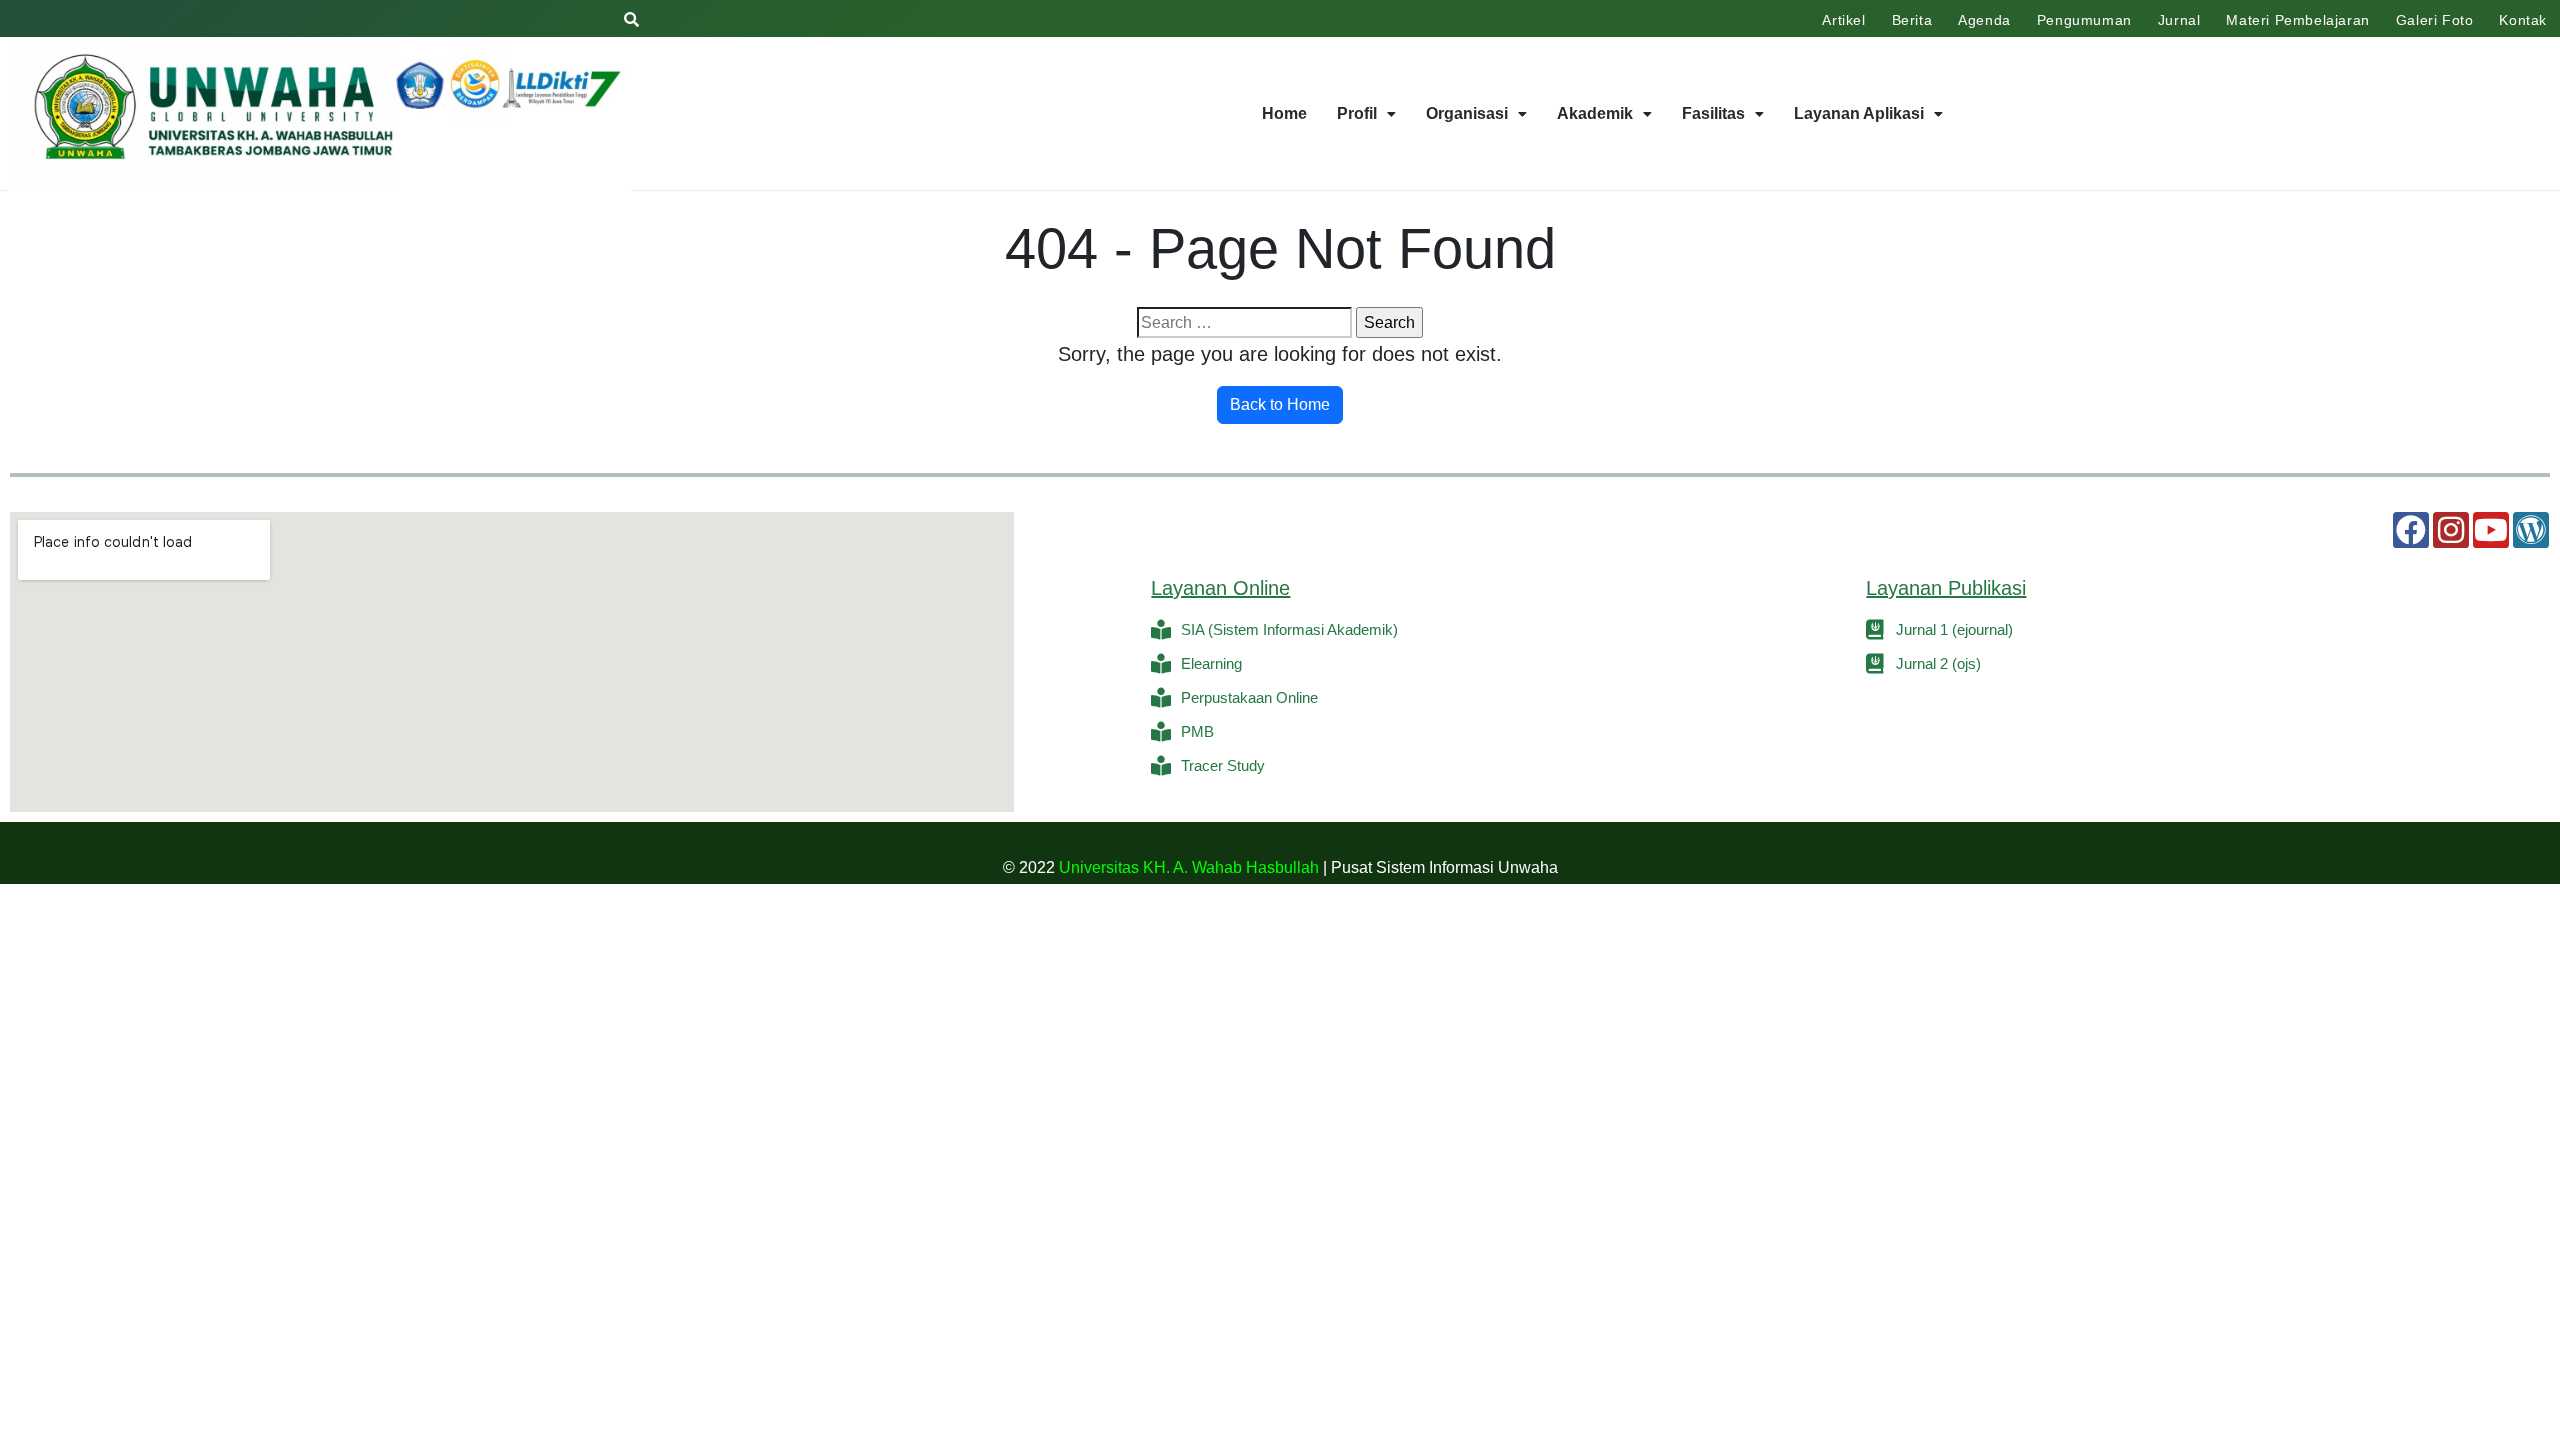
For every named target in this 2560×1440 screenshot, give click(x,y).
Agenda (1984, 20)
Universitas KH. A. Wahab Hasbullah (1189, 867)
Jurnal (2179, 20)
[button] (1366, 114)
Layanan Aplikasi (1859, 113)
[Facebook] (2411, 530)
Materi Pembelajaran (2297, 20)
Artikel (1843, 20)
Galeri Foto (2435, 20)
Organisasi (1467, 113)
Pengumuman (2084, 20)
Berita (1912, 20)
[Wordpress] (2531, 530)
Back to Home (1280, 404)
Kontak (2523, 20)
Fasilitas (1713, 113)
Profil (1357, 113)
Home (1284, 113)
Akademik (1595, 113)
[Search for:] (1244, 323)
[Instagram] (2451, 530)
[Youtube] (2491, 530)
